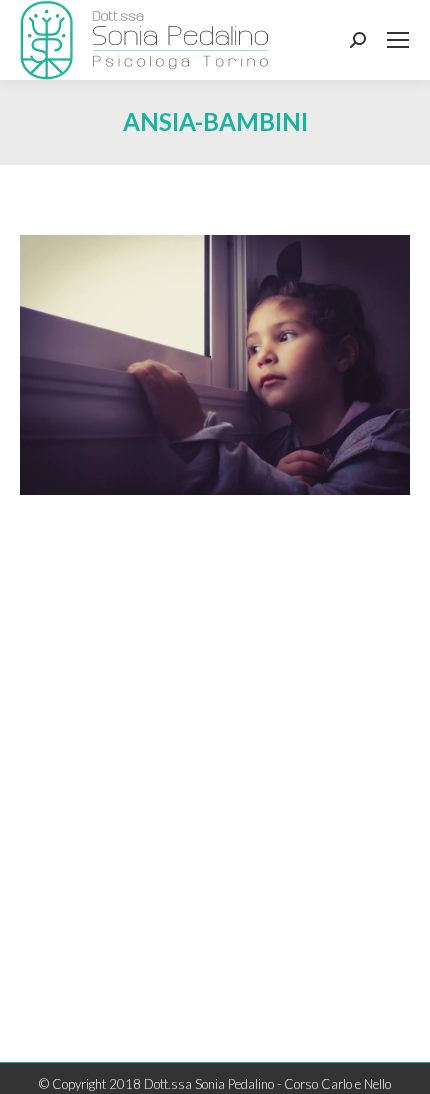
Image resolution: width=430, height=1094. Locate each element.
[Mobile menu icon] (398, 40)
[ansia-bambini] (215, 365)
